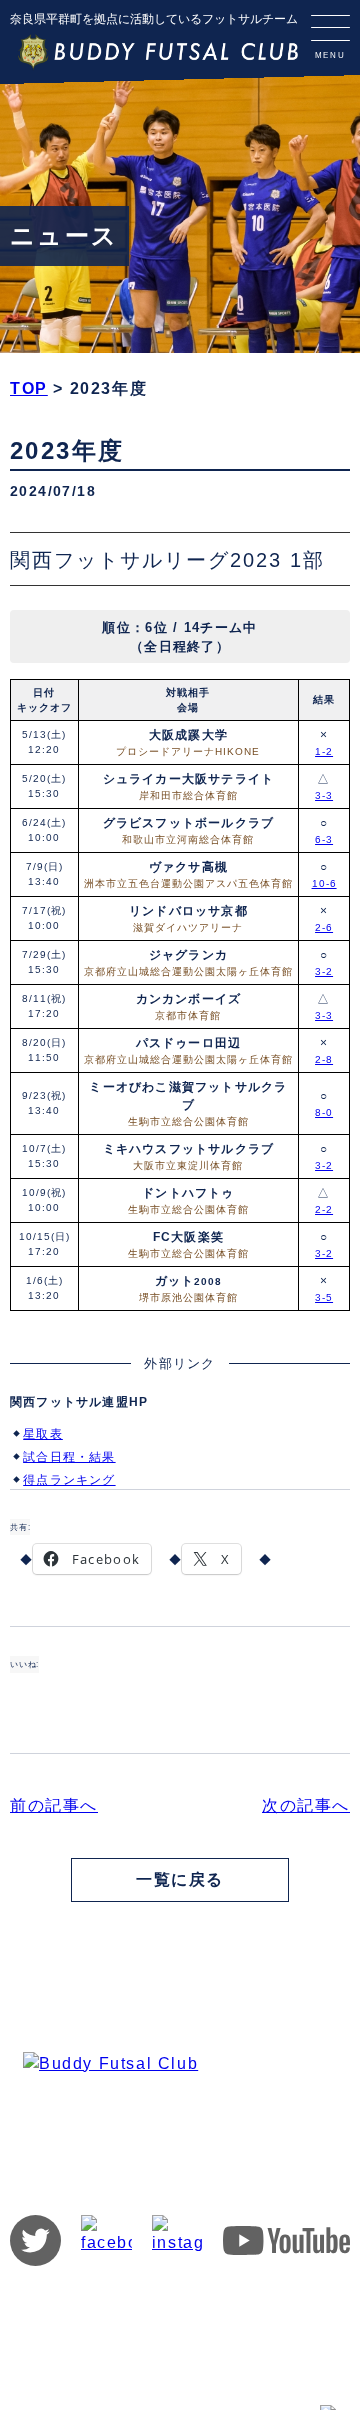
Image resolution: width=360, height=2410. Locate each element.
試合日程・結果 (69, 1457)
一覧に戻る (180, 1879)
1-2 (324, 751)
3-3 (324, 795)
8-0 (324, 1112)
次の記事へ (306, 1805)
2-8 (324, 1059)
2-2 (324, 1209)
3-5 (324, 1297)
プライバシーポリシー (230, 2305)
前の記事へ (54, 1805)
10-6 (324, 883)
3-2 (324, 971)
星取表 (43, 1434)
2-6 (324, 927)
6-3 (324, 839)
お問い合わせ (103, 2305)
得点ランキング (69, 1480)
